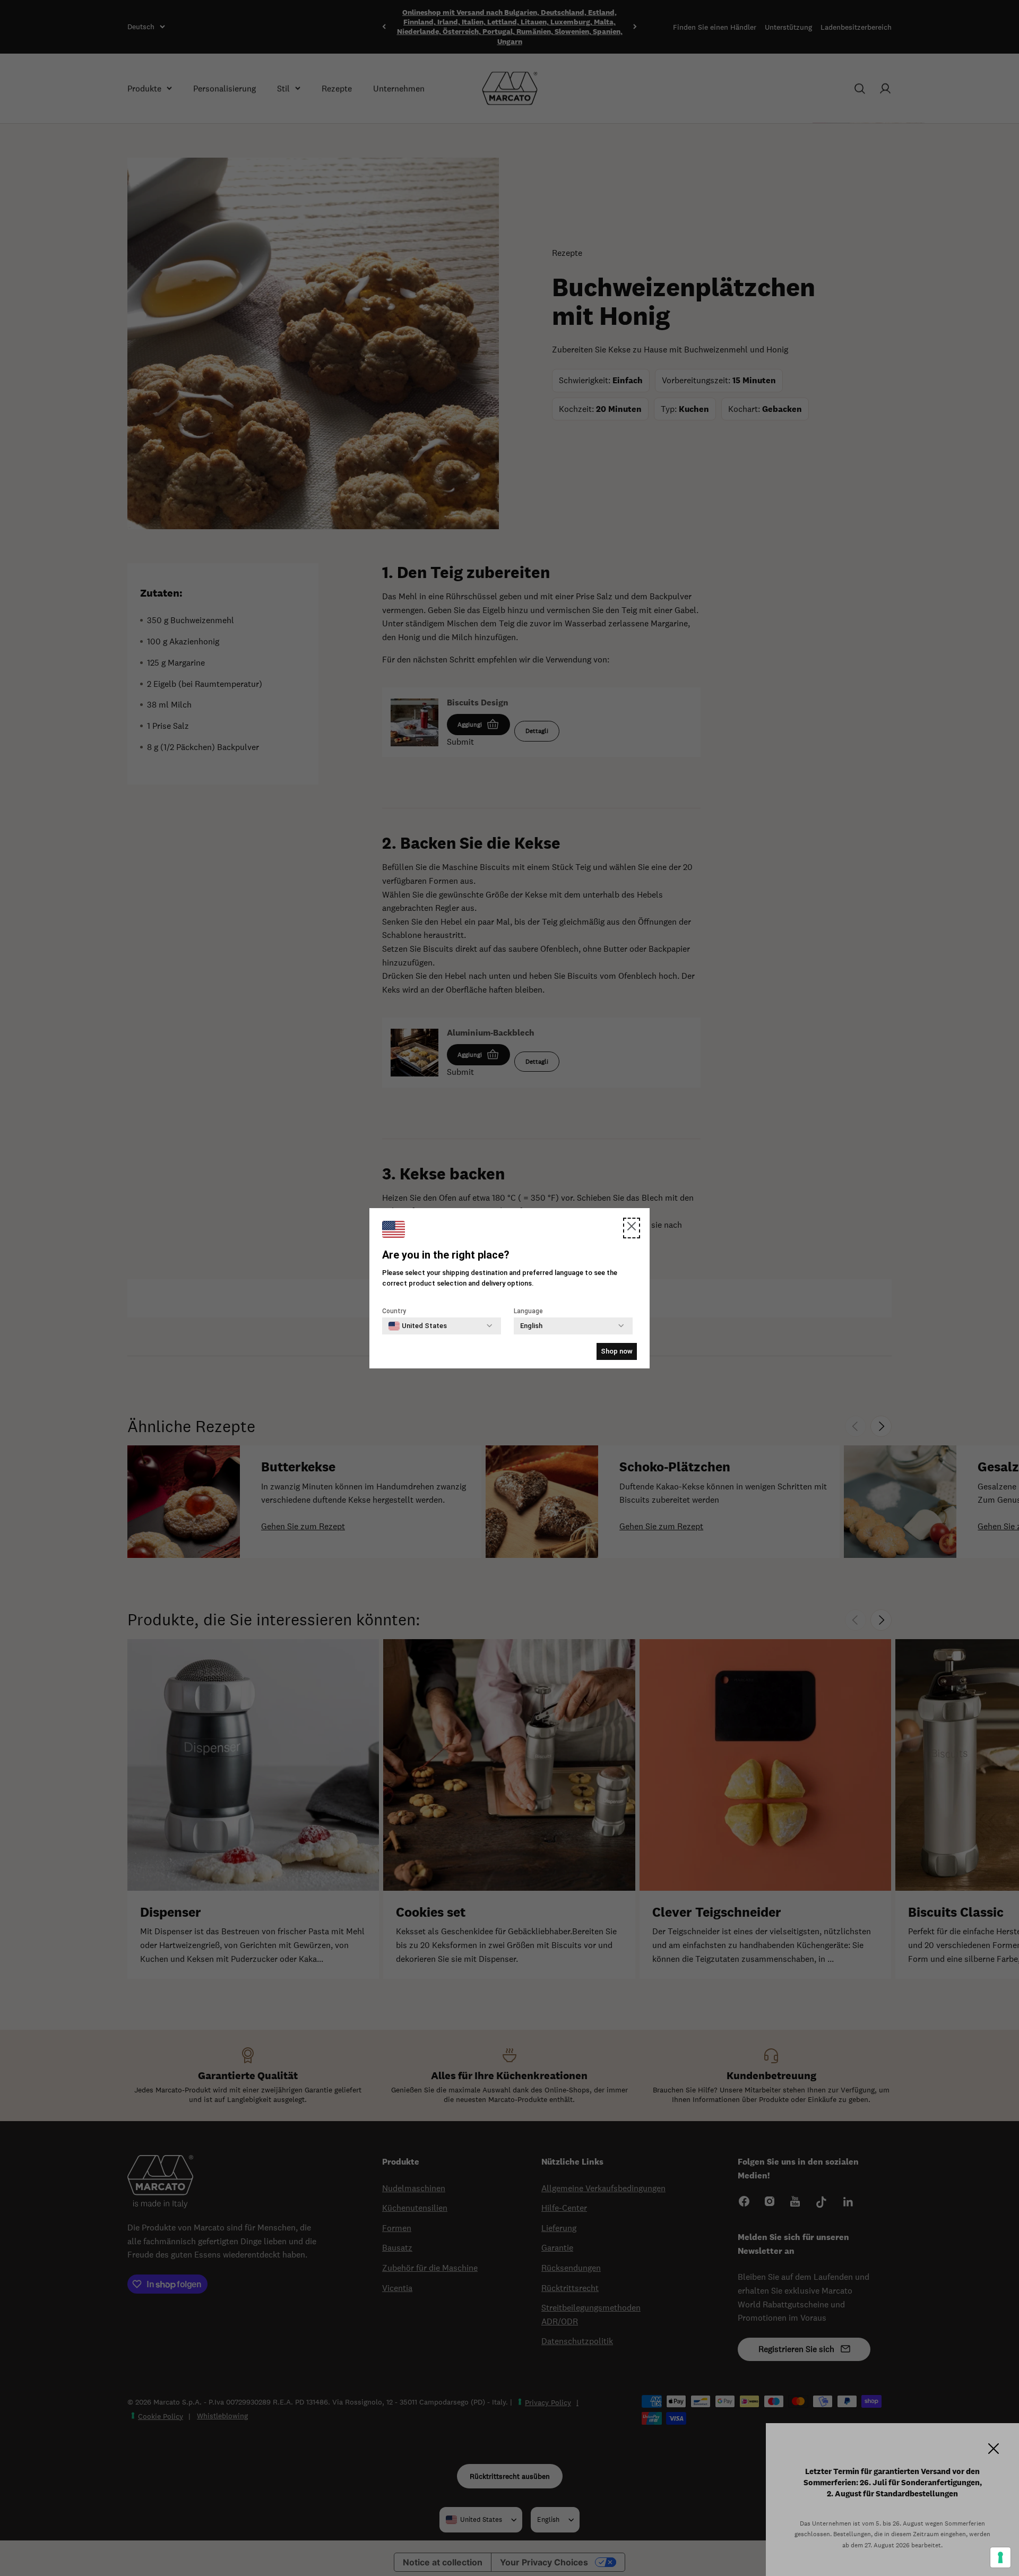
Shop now (617, 1351)
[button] (632, 1228)
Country (394, 1311)
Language (528, 1311)
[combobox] (418, 1326)
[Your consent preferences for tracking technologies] (1000, 2557)
